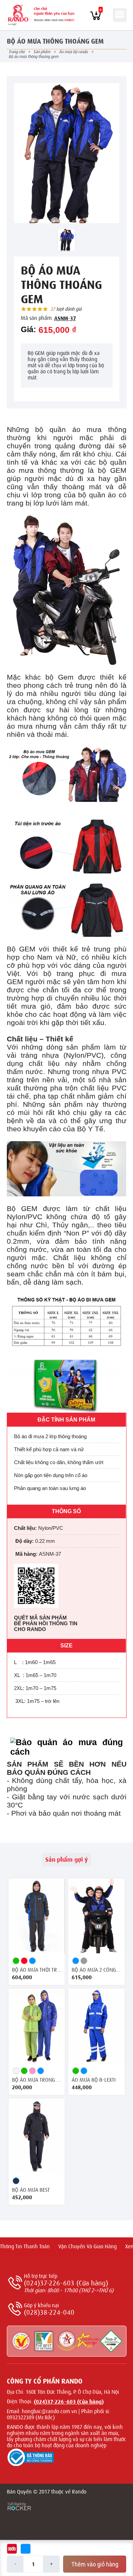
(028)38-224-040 (49, 2313)
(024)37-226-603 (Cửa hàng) (66, 2283)
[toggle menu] (120, 15)
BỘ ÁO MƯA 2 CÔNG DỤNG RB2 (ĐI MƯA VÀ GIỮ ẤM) (97, 1970)
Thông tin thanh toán (25, 2247)
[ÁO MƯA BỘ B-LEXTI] (97, 2026)
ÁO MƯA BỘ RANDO (73, 52)
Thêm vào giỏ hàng (95, 2564)
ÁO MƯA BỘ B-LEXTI (94, 2080)
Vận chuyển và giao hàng (87, 2247)
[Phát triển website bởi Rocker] (19, 2500)
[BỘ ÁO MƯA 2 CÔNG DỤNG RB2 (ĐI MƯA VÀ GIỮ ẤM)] (97, 1916)
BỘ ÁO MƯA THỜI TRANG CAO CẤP (37, 1970)
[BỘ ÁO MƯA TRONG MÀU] (37, 2026)
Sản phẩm (42, 52)
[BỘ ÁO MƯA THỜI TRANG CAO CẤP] (37, 1916)
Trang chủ (17, 52)
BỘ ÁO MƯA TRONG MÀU (37, 2080)
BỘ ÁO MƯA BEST (31, 2190)
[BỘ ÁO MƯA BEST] (37, 2136)
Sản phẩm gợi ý (66, 1860)
